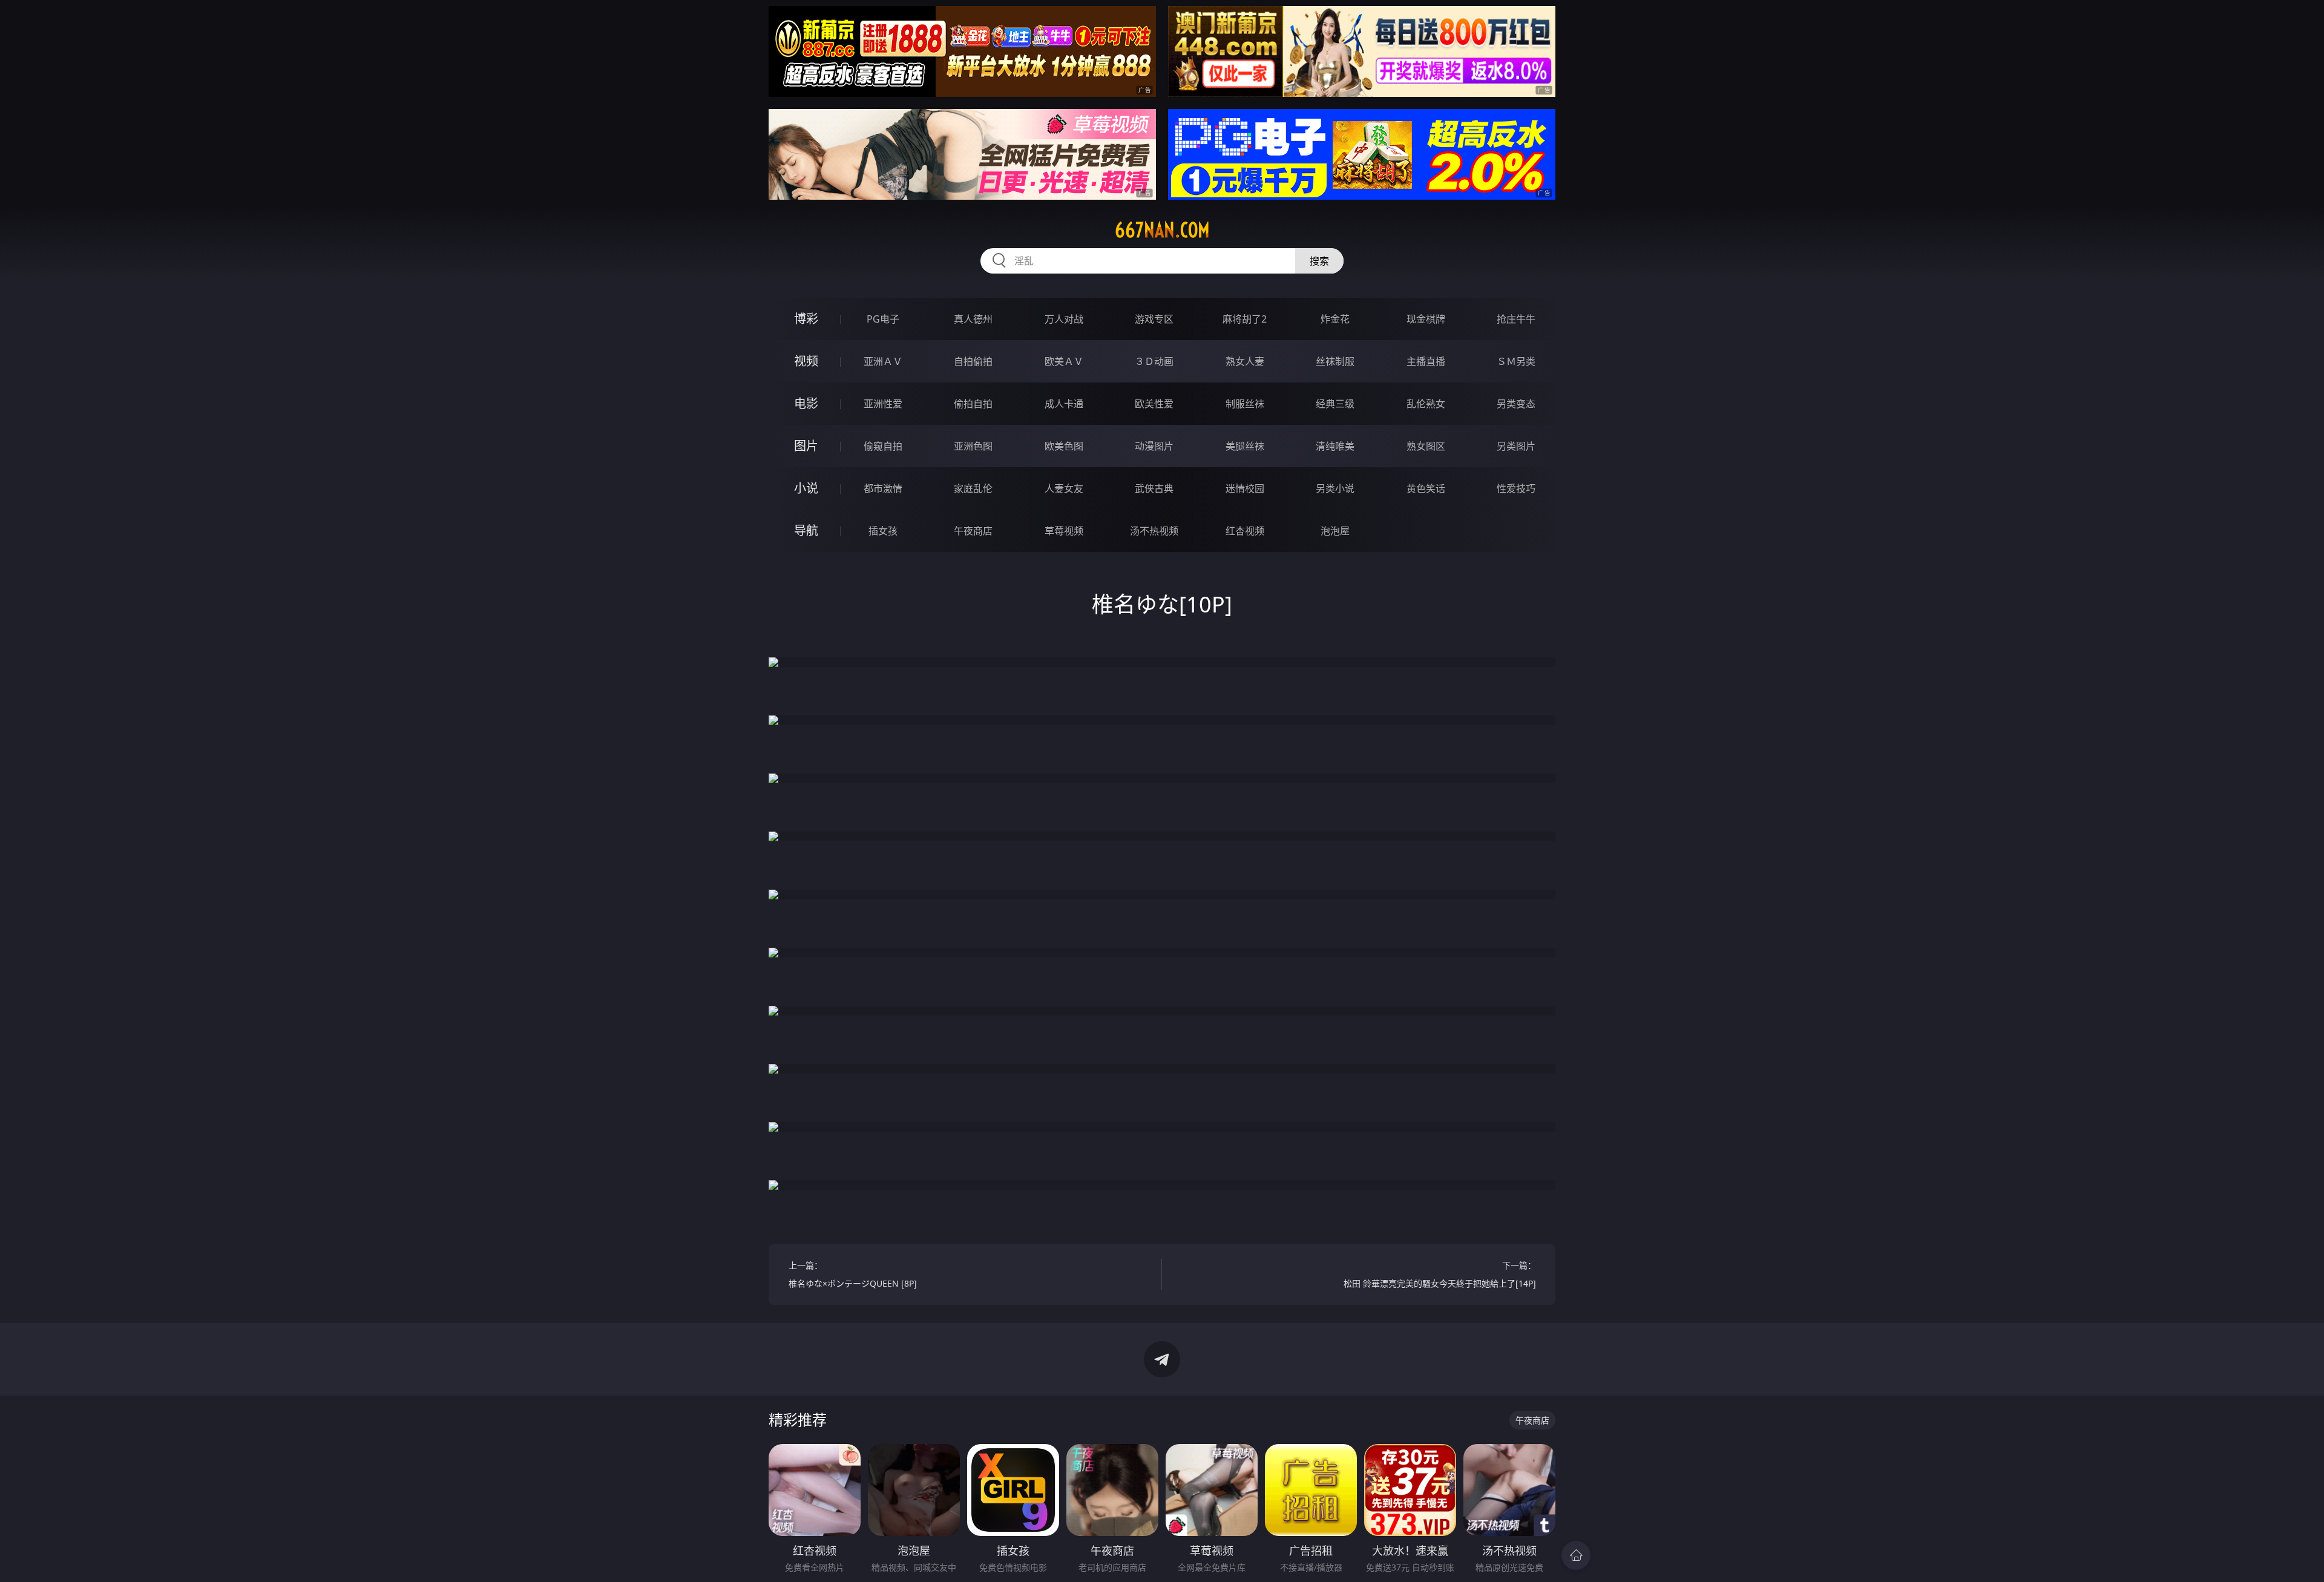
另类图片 (1516, 446)
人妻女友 (1064, 488)
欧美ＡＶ (1064, 361)
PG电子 (883, 319)
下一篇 (1440, 1274)
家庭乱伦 (973, 488)
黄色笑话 (1426, 488)
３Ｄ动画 (1154, 361)
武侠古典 (1154, 488)
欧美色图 (1064, 446)
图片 (806, 446)
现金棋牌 (1426, 319)
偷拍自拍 (973, 404)
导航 (806, 530)
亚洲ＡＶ (883, 361)
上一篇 (853, 1274)
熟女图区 (1426, 446)
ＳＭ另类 (1516, 361)
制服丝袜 (1245, 404)
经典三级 (1335, 404)
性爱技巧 (1516, 488)
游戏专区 (1154, 319)
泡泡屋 (1335, 531)
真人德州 (973, 319)
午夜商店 (973, 531)
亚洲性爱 (883, 404)
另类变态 (1516, 404)
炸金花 (1335, 319)
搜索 (1319, 261)
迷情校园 (1245, 488)
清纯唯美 (1335, 446)
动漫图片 (1154, 446)
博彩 (806, 319)
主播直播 (1426, 361)
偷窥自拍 (883, 446)
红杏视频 (1245, 531)
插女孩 (883, 531)
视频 (806, 361)
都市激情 (883, 488)
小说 (806, 488)
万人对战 (1064, 319)
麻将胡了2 (1245, 319)
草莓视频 (1064, 531)
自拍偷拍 (973, 361)
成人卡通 (1064, 404)
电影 (806, 403)
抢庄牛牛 (1516, 319)
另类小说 (1335, 488)
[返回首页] (1576, 1555)
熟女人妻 (1245, 361)
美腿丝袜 (1245, 446)
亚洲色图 (973, 446)
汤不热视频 (1154, 531)
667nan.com (1162, 230)
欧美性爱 (1154, 404)
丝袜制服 (1335, 361)
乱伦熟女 (1426, 404)
